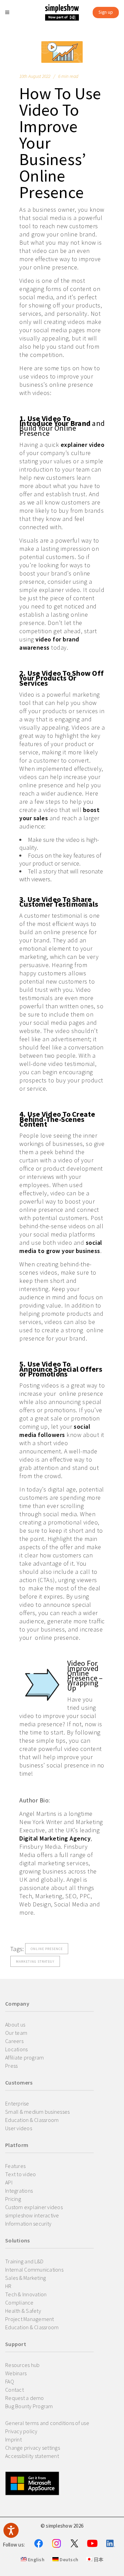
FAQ (10, 2381)
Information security (28, 2224)
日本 (98, 2560)
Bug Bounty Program (29, 2406)
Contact (14, 2390)
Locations (16, 2049)
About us (15, 2024)
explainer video (83, 445)
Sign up (106, 12)
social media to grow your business (61, 1247)
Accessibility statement (32, 2456)
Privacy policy (21, 2431)
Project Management (30, 2319)
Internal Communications (34, 2270)
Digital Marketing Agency (55, 1838)
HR (8, 2286)
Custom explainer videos (34, 2207)
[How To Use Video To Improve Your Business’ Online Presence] (62, 52)
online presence (47, 1949)
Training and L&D (24, 2261)
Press (11, 2066)
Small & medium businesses (37, 2112)
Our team (16, 2033)
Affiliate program (24, 2057)
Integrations (19, 2191)
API (9, 2182)
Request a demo (25, 2398)
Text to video (20, 2174)
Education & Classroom (32, 2120)
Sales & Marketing (25, 2278)
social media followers (55, 1431)
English (36, 2560)
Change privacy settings (33, 2448)
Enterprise (17, 2103)
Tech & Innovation (26, 2294)
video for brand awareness (49, 643)
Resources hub (22, 2365)
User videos (19, 2128)
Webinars (16, 2373)
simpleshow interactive (32, 2215)
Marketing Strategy (35, 1962)
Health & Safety (23, 2311)
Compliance (19, 2302)
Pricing (13, 2199)
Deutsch (68, 2560)
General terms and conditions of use (47, 2423)
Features (15, 2166)
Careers (14, 2041)
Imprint (13, 2439)
